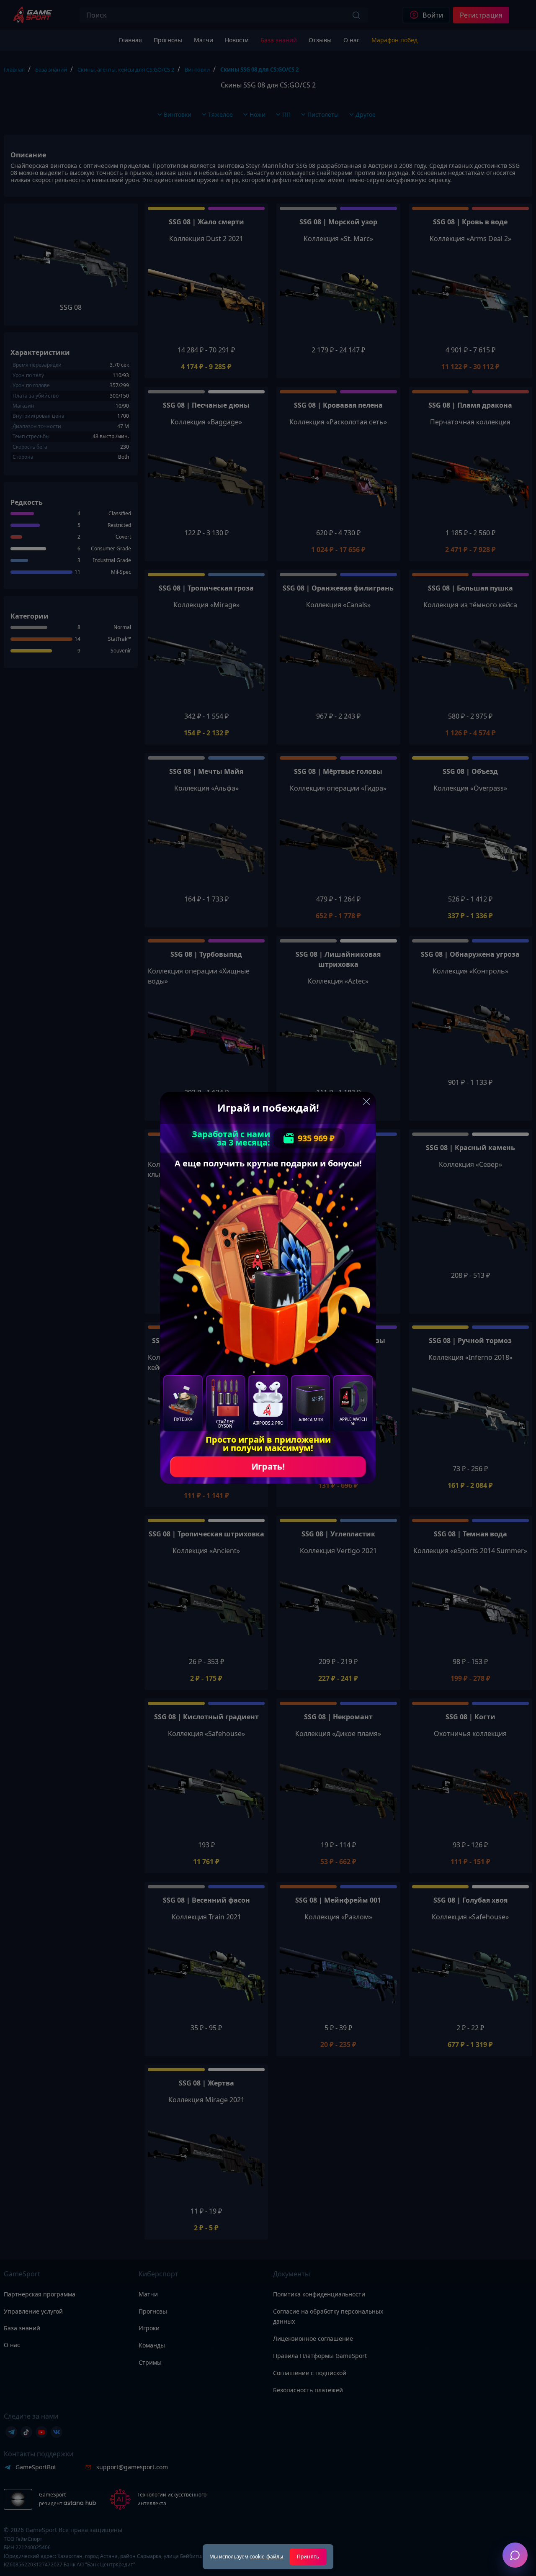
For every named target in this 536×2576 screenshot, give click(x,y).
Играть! (268, 1467)
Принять (308, 2557)
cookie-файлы (266, 2557)
